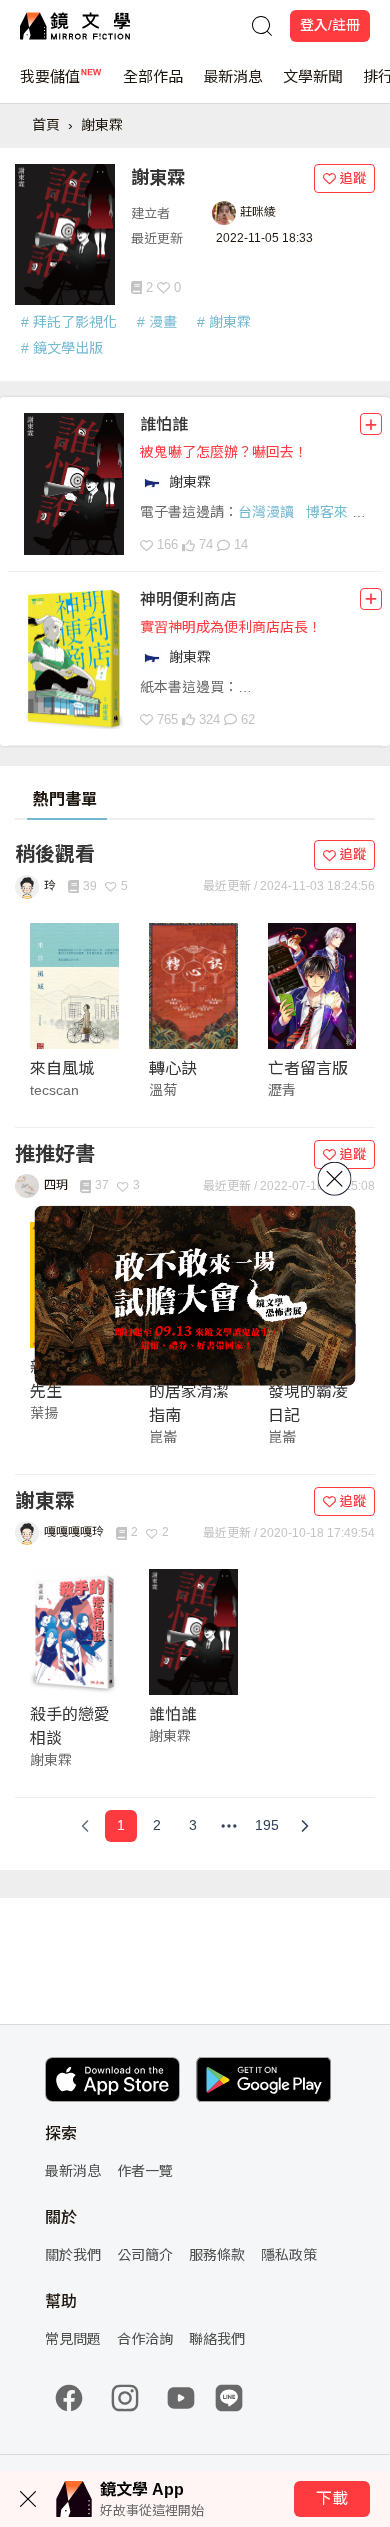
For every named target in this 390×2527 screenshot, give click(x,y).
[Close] (335, 1178)
